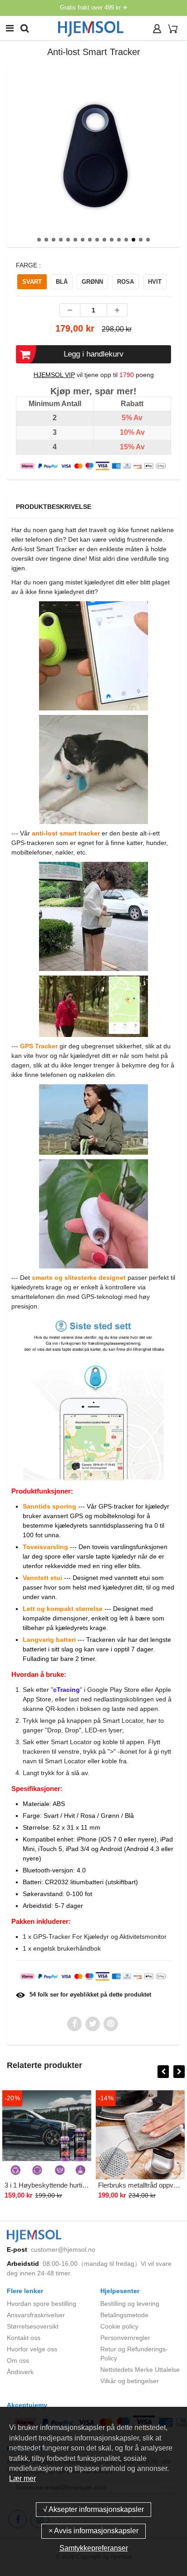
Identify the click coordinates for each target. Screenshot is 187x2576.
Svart (32, 282)
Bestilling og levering (130, 2304)
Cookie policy (119, 2326)
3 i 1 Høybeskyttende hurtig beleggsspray (66, 2185)
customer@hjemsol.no (63, 2249)
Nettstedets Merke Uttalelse (140, 2370)
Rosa (125, 282)
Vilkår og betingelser (130, 2381)
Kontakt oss (24, 2338)
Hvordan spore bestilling (42, 2304)
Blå (62, 282)
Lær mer (22, 2478)
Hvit (155, 282)
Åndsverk (20, 2372)
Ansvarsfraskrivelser (36, 2315)
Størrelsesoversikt (33, 2326)
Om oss (18, 2360)
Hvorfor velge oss (32, 2349)
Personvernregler (125, 2338)
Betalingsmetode (124, 2315)
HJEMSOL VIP (54, 375)
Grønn (92, 282)
